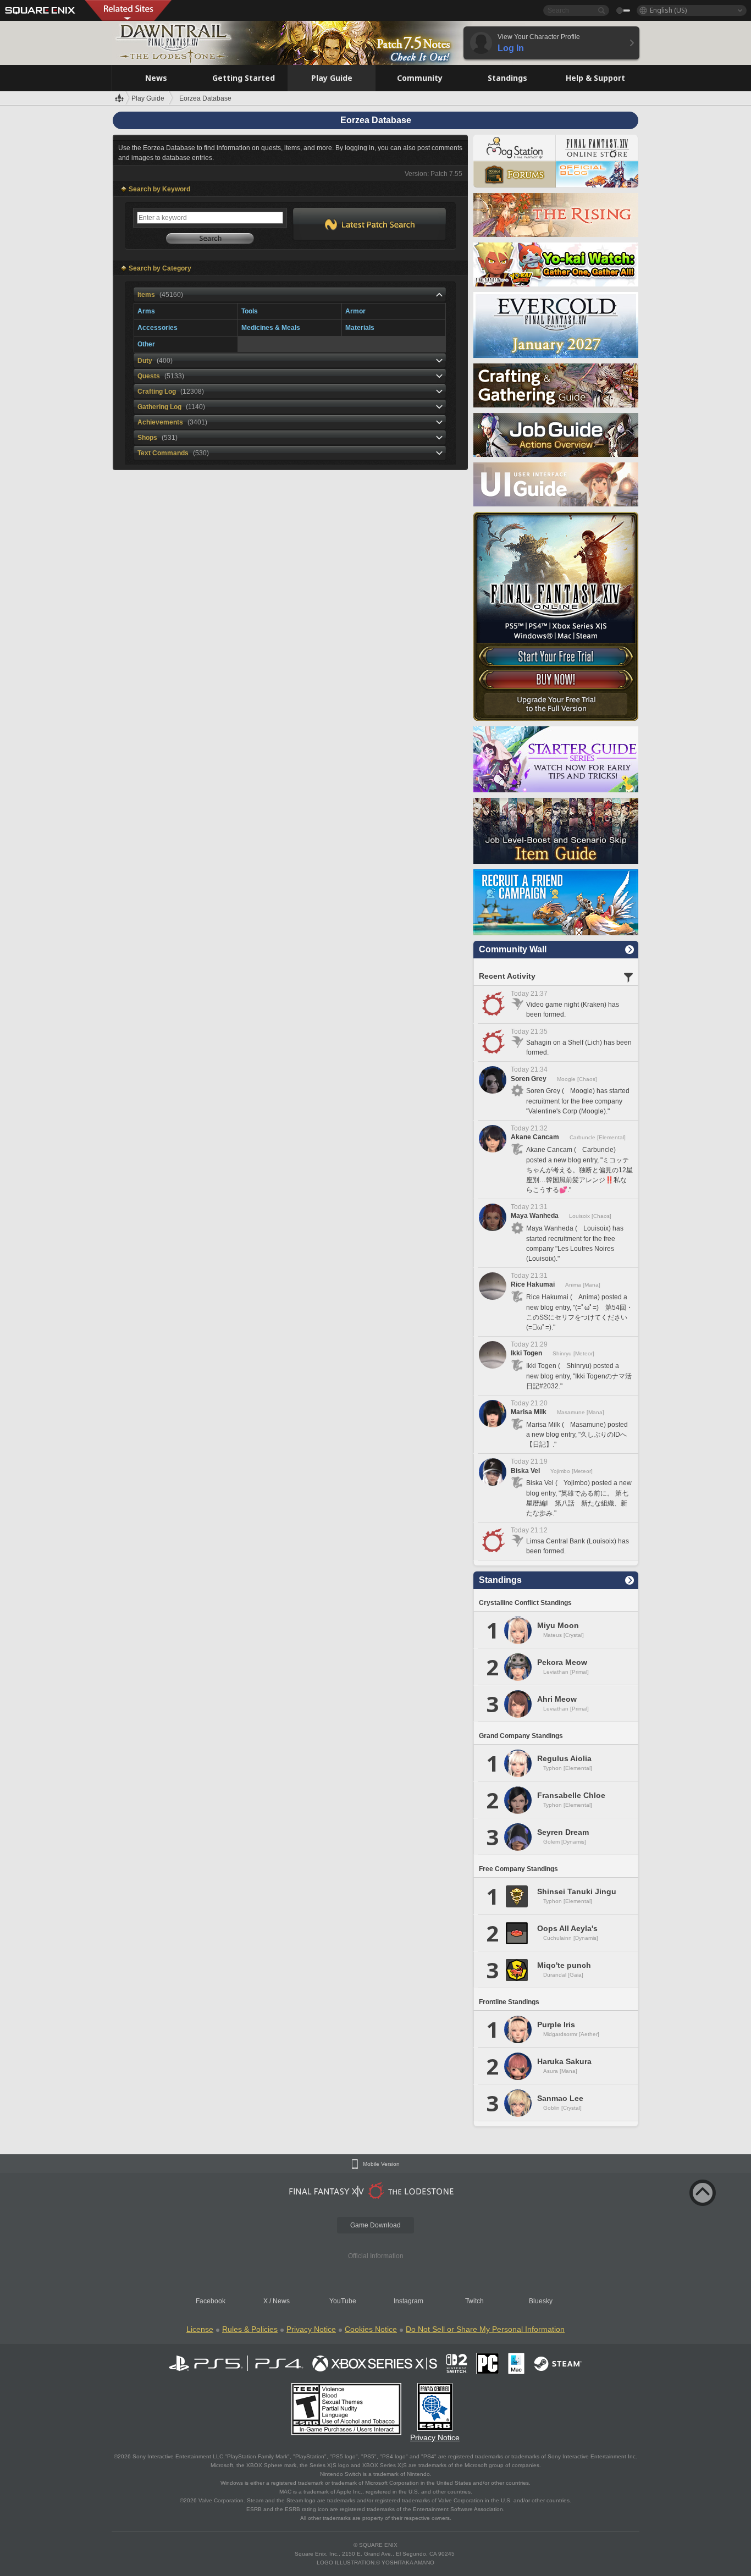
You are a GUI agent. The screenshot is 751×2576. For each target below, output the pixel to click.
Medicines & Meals (271, 328)
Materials (360, 328)
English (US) (668, 10)
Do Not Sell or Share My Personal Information (485, 2329)
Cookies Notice (371, 2329)
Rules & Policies (250, 2329)
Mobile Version (381, 2164)
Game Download (375, 2225)
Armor (355, 311)
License (200, 2329)
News (281, 2301)
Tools (250, 311)
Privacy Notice (311, 2329)
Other (146, 344)
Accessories (158, 328)
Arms (146, 311)
